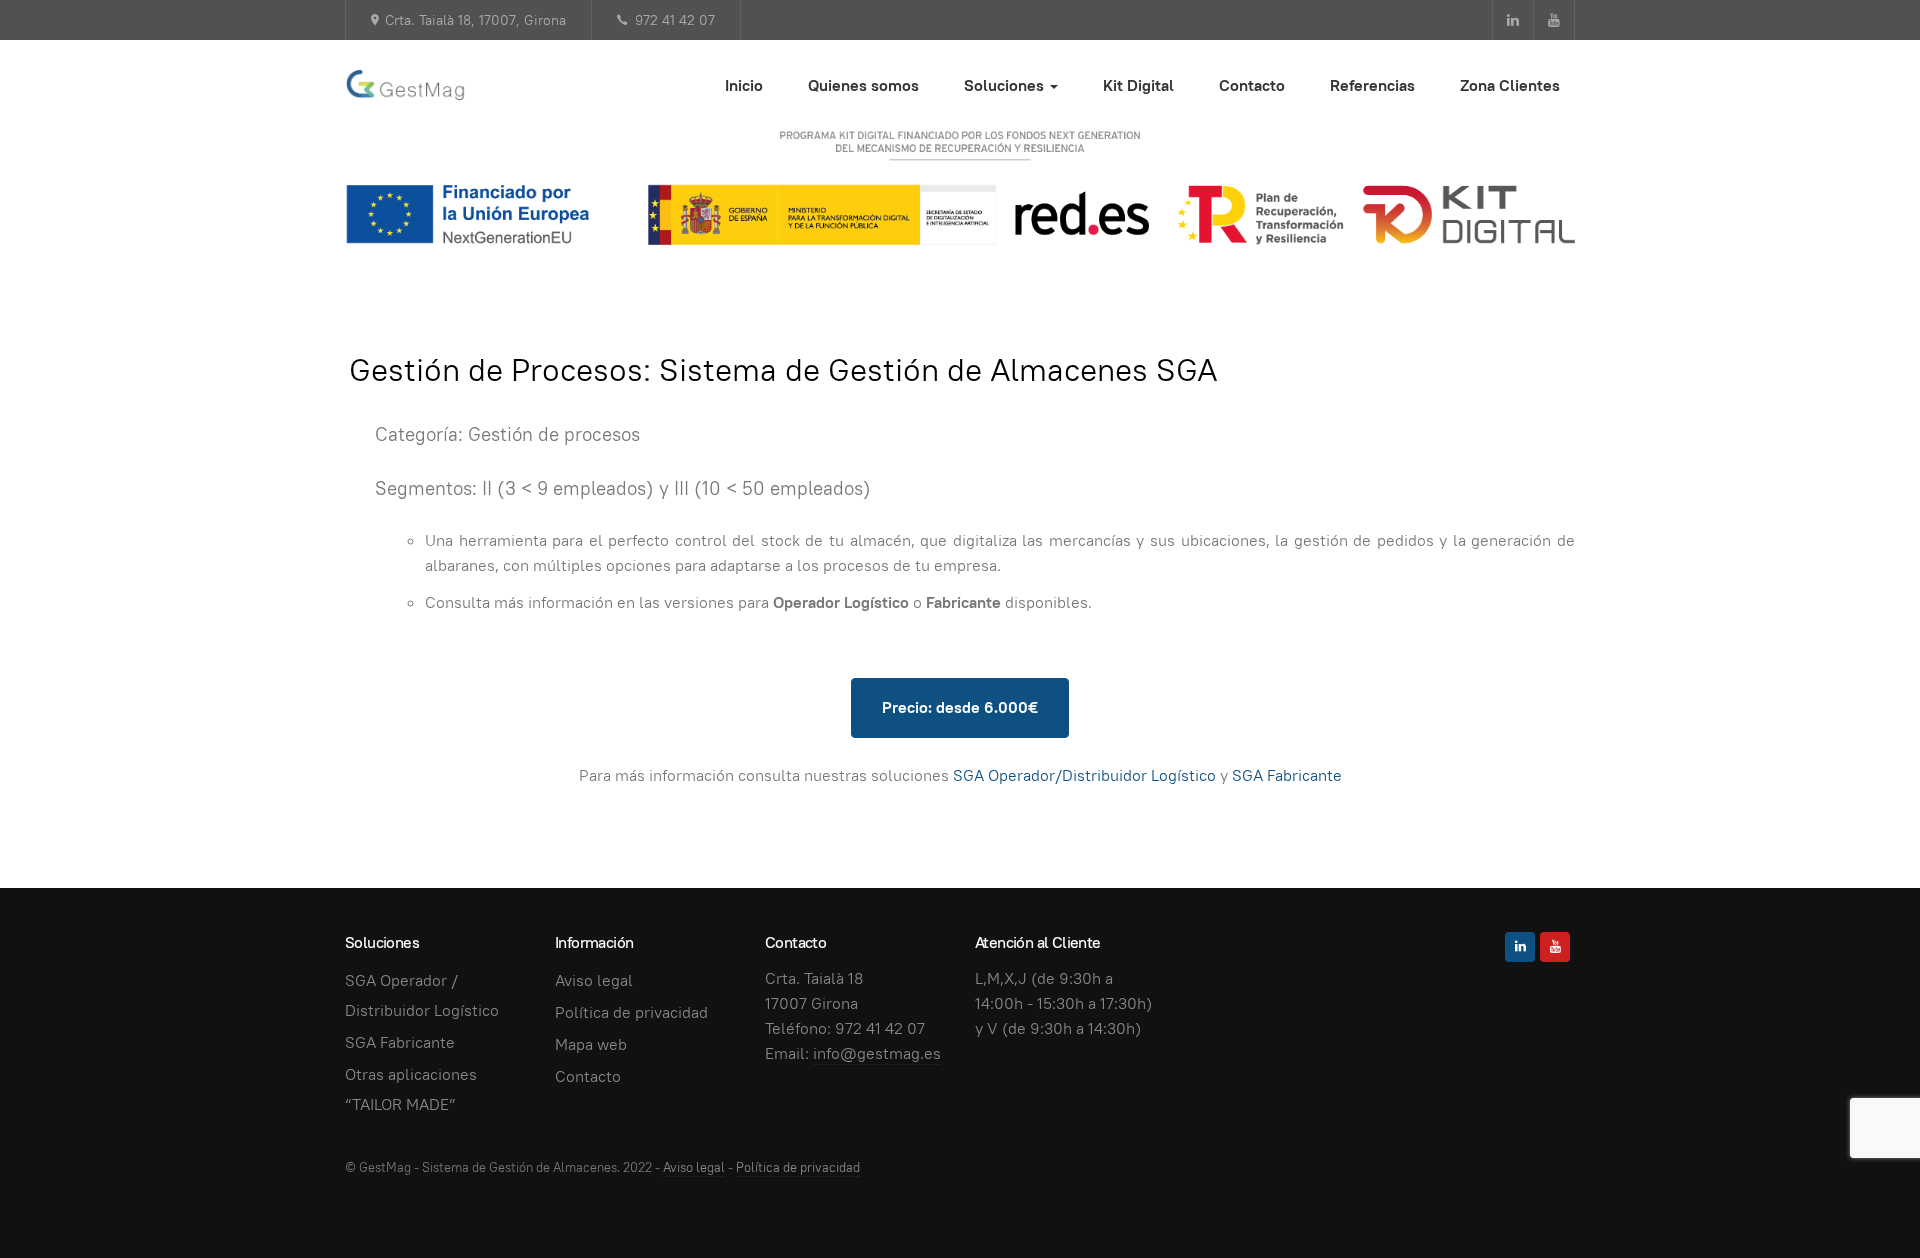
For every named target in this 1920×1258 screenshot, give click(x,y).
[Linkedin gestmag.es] (1513, 20)
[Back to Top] (1860, 1198)
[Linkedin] (1520, 947)
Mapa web (591, 1044)
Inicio (744, 85)
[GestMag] (405, 85)
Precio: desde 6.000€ (960, 707)
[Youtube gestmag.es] (1554, 20)
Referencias (1372, 85)
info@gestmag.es (877, 1053)
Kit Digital (1138, 85)
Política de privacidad (631, 1012)
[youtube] (1555, 947)
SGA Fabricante (1287, 775)
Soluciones (1006, 85)
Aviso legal (594, 980)
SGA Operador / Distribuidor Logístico (422, 995)
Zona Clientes (1510, 85)
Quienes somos (863, 85)
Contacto (1252, 85)
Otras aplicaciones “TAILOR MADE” (411, 1089)
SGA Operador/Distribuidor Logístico (1084, 775)
